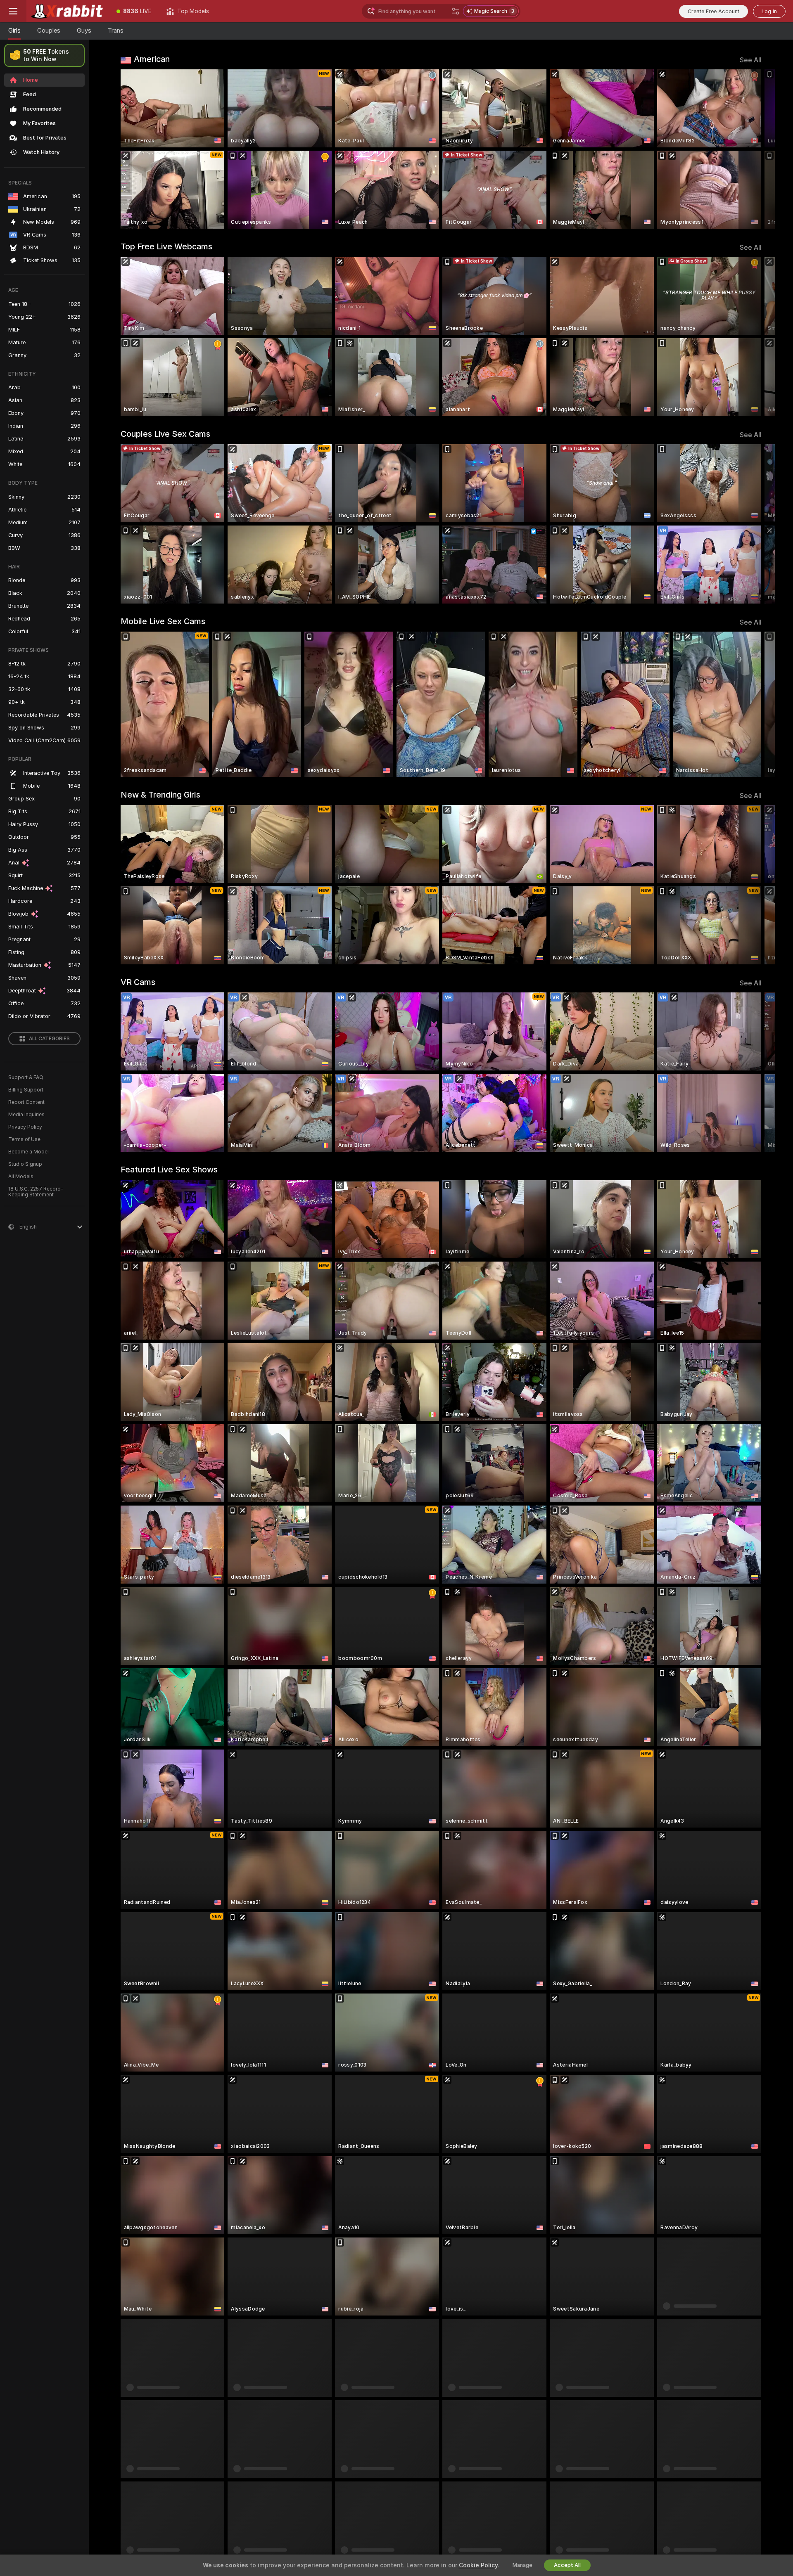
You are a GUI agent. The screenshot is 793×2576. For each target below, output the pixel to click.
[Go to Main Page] (68, 11)
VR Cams (138, 982)
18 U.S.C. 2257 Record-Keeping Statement (36, 1192)
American (152, 59)
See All (751, 60)
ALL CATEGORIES (49, 1039)
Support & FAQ (26, 1077)
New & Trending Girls (160, 795)
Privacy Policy (25, 1127)
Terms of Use (24, 1139)
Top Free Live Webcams (166, 246)
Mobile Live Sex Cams (163, 621)
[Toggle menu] (13, 11)
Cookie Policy (478, 2565)
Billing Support (26, 1090)
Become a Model (28, 1152)
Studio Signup (25, 1164)
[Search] (456, 11)
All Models (21, 1177)
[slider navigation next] (754, 149)
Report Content (26, 1102)
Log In (769, 11)
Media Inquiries (26, 1115)
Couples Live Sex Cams (165, 434)
